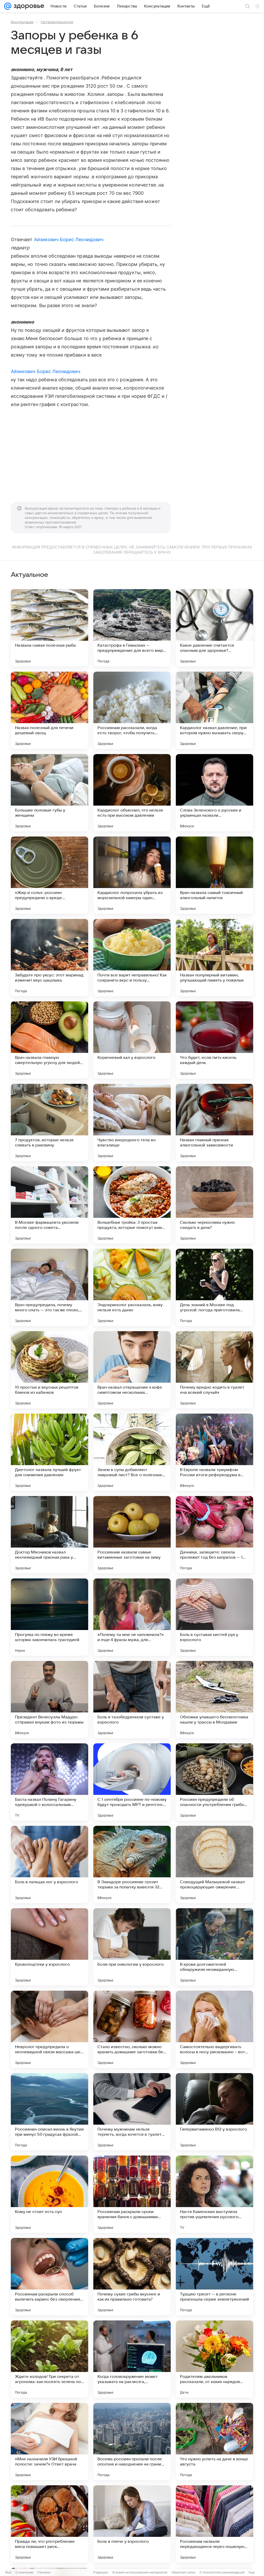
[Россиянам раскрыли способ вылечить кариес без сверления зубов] (49, 2277)
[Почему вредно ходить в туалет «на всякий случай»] (214, 1370)
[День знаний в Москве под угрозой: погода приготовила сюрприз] (214, 1287)
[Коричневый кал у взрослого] (132, 1040)
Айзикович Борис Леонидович (69, 239)
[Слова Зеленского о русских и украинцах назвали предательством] (214, 793)
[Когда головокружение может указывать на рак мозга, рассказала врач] (132, 2359)
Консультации (22, 22)
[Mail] (8, 6)
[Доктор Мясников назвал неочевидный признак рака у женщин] (49, 1535)
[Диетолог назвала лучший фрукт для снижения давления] (49, 1452)
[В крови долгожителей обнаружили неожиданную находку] (214, 1947)
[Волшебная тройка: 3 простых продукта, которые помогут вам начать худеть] (132, 1205)
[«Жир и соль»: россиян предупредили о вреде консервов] (49, 875)
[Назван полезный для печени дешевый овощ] (49, 710)
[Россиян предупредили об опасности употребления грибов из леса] (214, 1782)
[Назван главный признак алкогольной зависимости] (214, 1122)
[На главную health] (28, 6)
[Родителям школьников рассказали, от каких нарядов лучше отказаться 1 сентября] (214, 2359)
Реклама (44, 2572)
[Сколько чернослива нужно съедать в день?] (214, 1205)
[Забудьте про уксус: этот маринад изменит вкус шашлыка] (49, 958)
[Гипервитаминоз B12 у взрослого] (214, 2112)
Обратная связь (183, 2572)
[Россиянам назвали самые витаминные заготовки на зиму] (132, 1535)
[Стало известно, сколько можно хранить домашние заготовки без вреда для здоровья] (132, 2029)
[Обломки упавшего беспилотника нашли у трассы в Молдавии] (214, 1700)
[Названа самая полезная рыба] (49, 628)
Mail (8, 2572)
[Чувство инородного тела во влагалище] (132, 1122)
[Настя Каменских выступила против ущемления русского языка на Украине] (214, 2194)
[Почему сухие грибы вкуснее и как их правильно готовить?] (132, 2277)
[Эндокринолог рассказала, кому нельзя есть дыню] (132, 1287)
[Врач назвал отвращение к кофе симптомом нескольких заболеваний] (132, 1370)
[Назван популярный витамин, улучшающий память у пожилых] (214, 958)
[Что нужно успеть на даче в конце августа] (214, 2442)
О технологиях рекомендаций (222, 2572)
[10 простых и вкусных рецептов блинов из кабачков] (49, 1370)
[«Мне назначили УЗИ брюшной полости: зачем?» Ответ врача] (49, 2442)
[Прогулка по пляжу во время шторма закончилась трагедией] (49, 1617)
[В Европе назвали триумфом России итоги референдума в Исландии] (214, 1452)
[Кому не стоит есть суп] (49, 2194)
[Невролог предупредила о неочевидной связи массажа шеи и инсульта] (49, 2029)
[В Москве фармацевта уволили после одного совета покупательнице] (49, 1205)
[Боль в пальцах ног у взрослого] (49, 1864)
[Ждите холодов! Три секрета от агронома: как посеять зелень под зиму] (49, 2359)
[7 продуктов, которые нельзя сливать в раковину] (49, 1122)
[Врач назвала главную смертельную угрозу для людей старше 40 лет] (49, 1040)
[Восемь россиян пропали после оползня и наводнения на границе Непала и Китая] (132, 2442)
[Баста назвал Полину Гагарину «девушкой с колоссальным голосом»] (49, 1782)
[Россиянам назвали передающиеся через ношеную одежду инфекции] (214, 2524)
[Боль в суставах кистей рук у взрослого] (214, 1617)
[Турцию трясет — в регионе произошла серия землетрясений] (214, 2277)
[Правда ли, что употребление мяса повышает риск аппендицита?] (49, 2524)
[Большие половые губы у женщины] (49, 793)
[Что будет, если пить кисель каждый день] (214, 1040)
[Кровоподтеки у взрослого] (49, 1947)
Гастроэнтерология (57, 22)
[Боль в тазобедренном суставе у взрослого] (132, 1700)
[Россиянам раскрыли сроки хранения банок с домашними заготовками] (132, 2194)
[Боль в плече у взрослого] (132, 2524)
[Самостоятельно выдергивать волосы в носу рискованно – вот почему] (214, 2029)
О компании (24, 2572)
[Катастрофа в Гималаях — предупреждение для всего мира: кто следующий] (132, 628)
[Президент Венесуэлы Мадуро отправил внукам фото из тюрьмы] (49, 1700)
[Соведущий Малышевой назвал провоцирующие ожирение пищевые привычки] (214, 1864)
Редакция (101, 2572)
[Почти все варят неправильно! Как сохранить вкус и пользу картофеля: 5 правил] (132, 958)
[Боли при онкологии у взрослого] (132, 1947)
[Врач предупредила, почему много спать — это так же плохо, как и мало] (49, 1287)
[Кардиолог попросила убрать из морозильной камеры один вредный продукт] (132, 875)
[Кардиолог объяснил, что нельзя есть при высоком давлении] (132, 793)
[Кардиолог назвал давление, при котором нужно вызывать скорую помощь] (214, 710)
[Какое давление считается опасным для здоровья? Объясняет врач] (214, 628)
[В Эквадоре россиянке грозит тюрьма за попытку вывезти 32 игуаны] (132, 1864)
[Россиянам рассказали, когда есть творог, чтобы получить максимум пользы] (132, 710)
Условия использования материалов (140, 2572)
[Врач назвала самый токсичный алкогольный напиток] (214, 875)
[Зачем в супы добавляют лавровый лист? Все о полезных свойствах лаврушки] (132, 1452)
